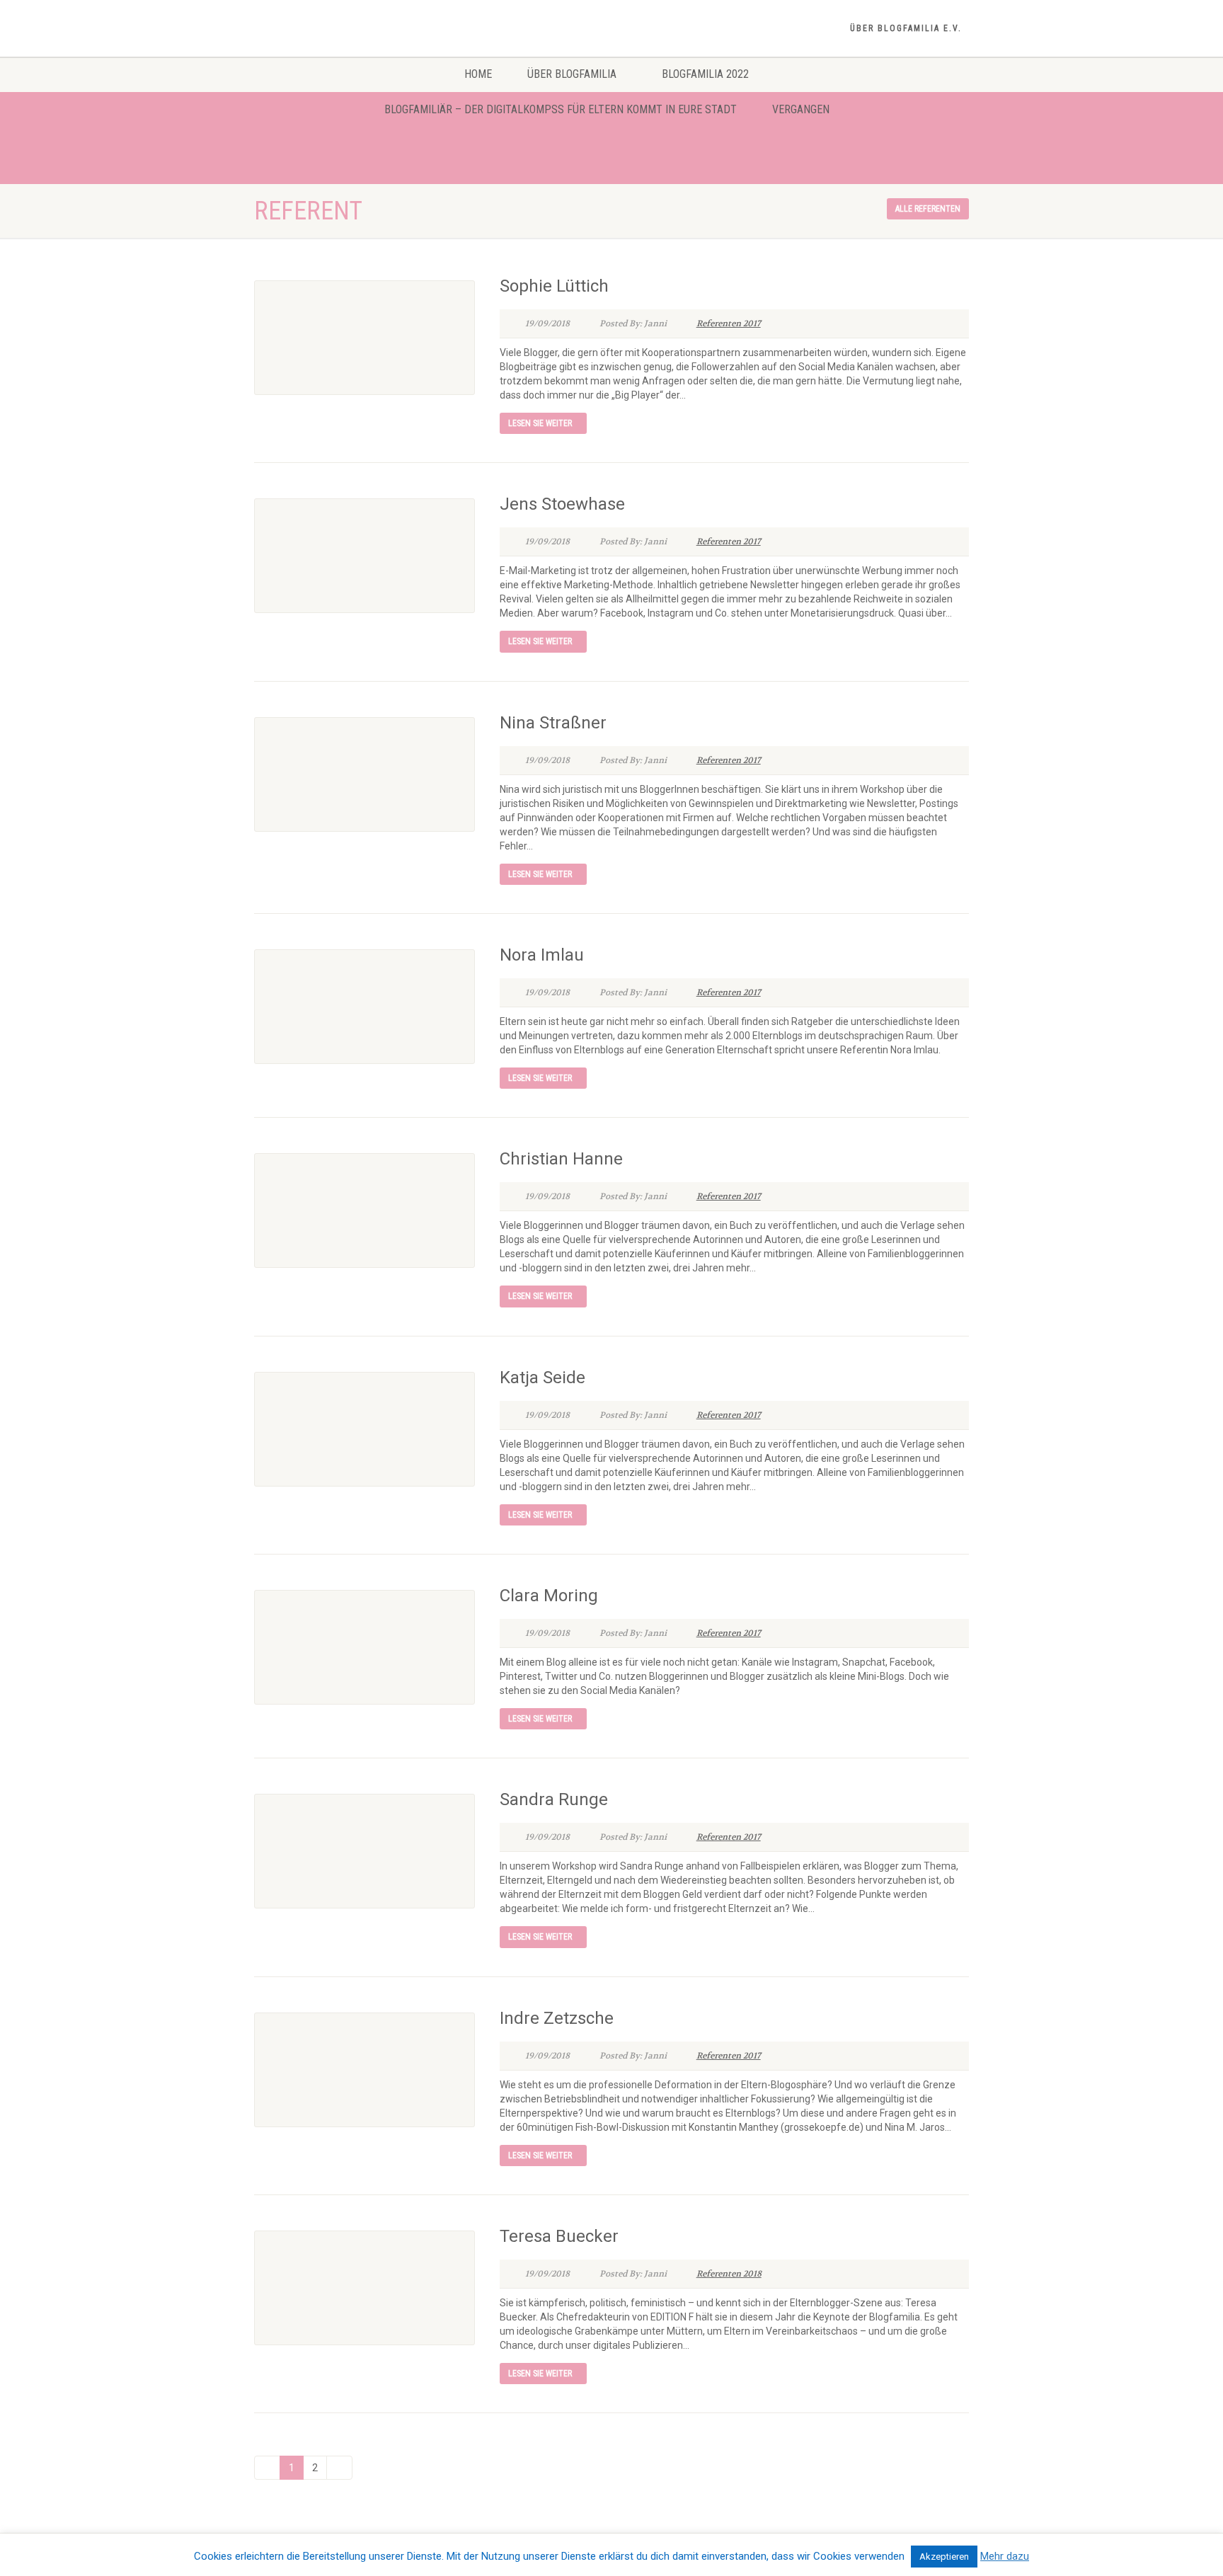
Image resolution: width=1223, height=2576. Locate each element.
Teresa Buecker (559, 2236)
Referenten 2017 (729, 324)
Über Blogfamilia (572, 74)
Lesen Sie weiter (540, 423)
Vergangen (801, 109)
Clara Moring (549, 1596)
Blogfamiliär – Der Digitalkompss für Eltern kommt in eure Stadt (561, 109)
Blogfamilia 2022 (705, 74)
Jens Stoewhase (562, 504)
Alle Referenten (928, 209)
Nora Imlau (542, 955)
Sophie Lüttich (554, 286)
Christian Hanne (561, 1159)
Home (478, 74)
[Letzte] (339, 2468)
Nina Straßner (553, 723)
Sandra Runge (554, 1799)
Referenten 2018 (729, 2274)
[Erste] (267, 2468)
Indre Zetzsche (557, 2018)
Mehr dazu (1005, 2556)
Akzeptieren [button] (944, 2557)
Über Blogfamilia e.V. (906, 28)
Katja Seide (542, 1378)
